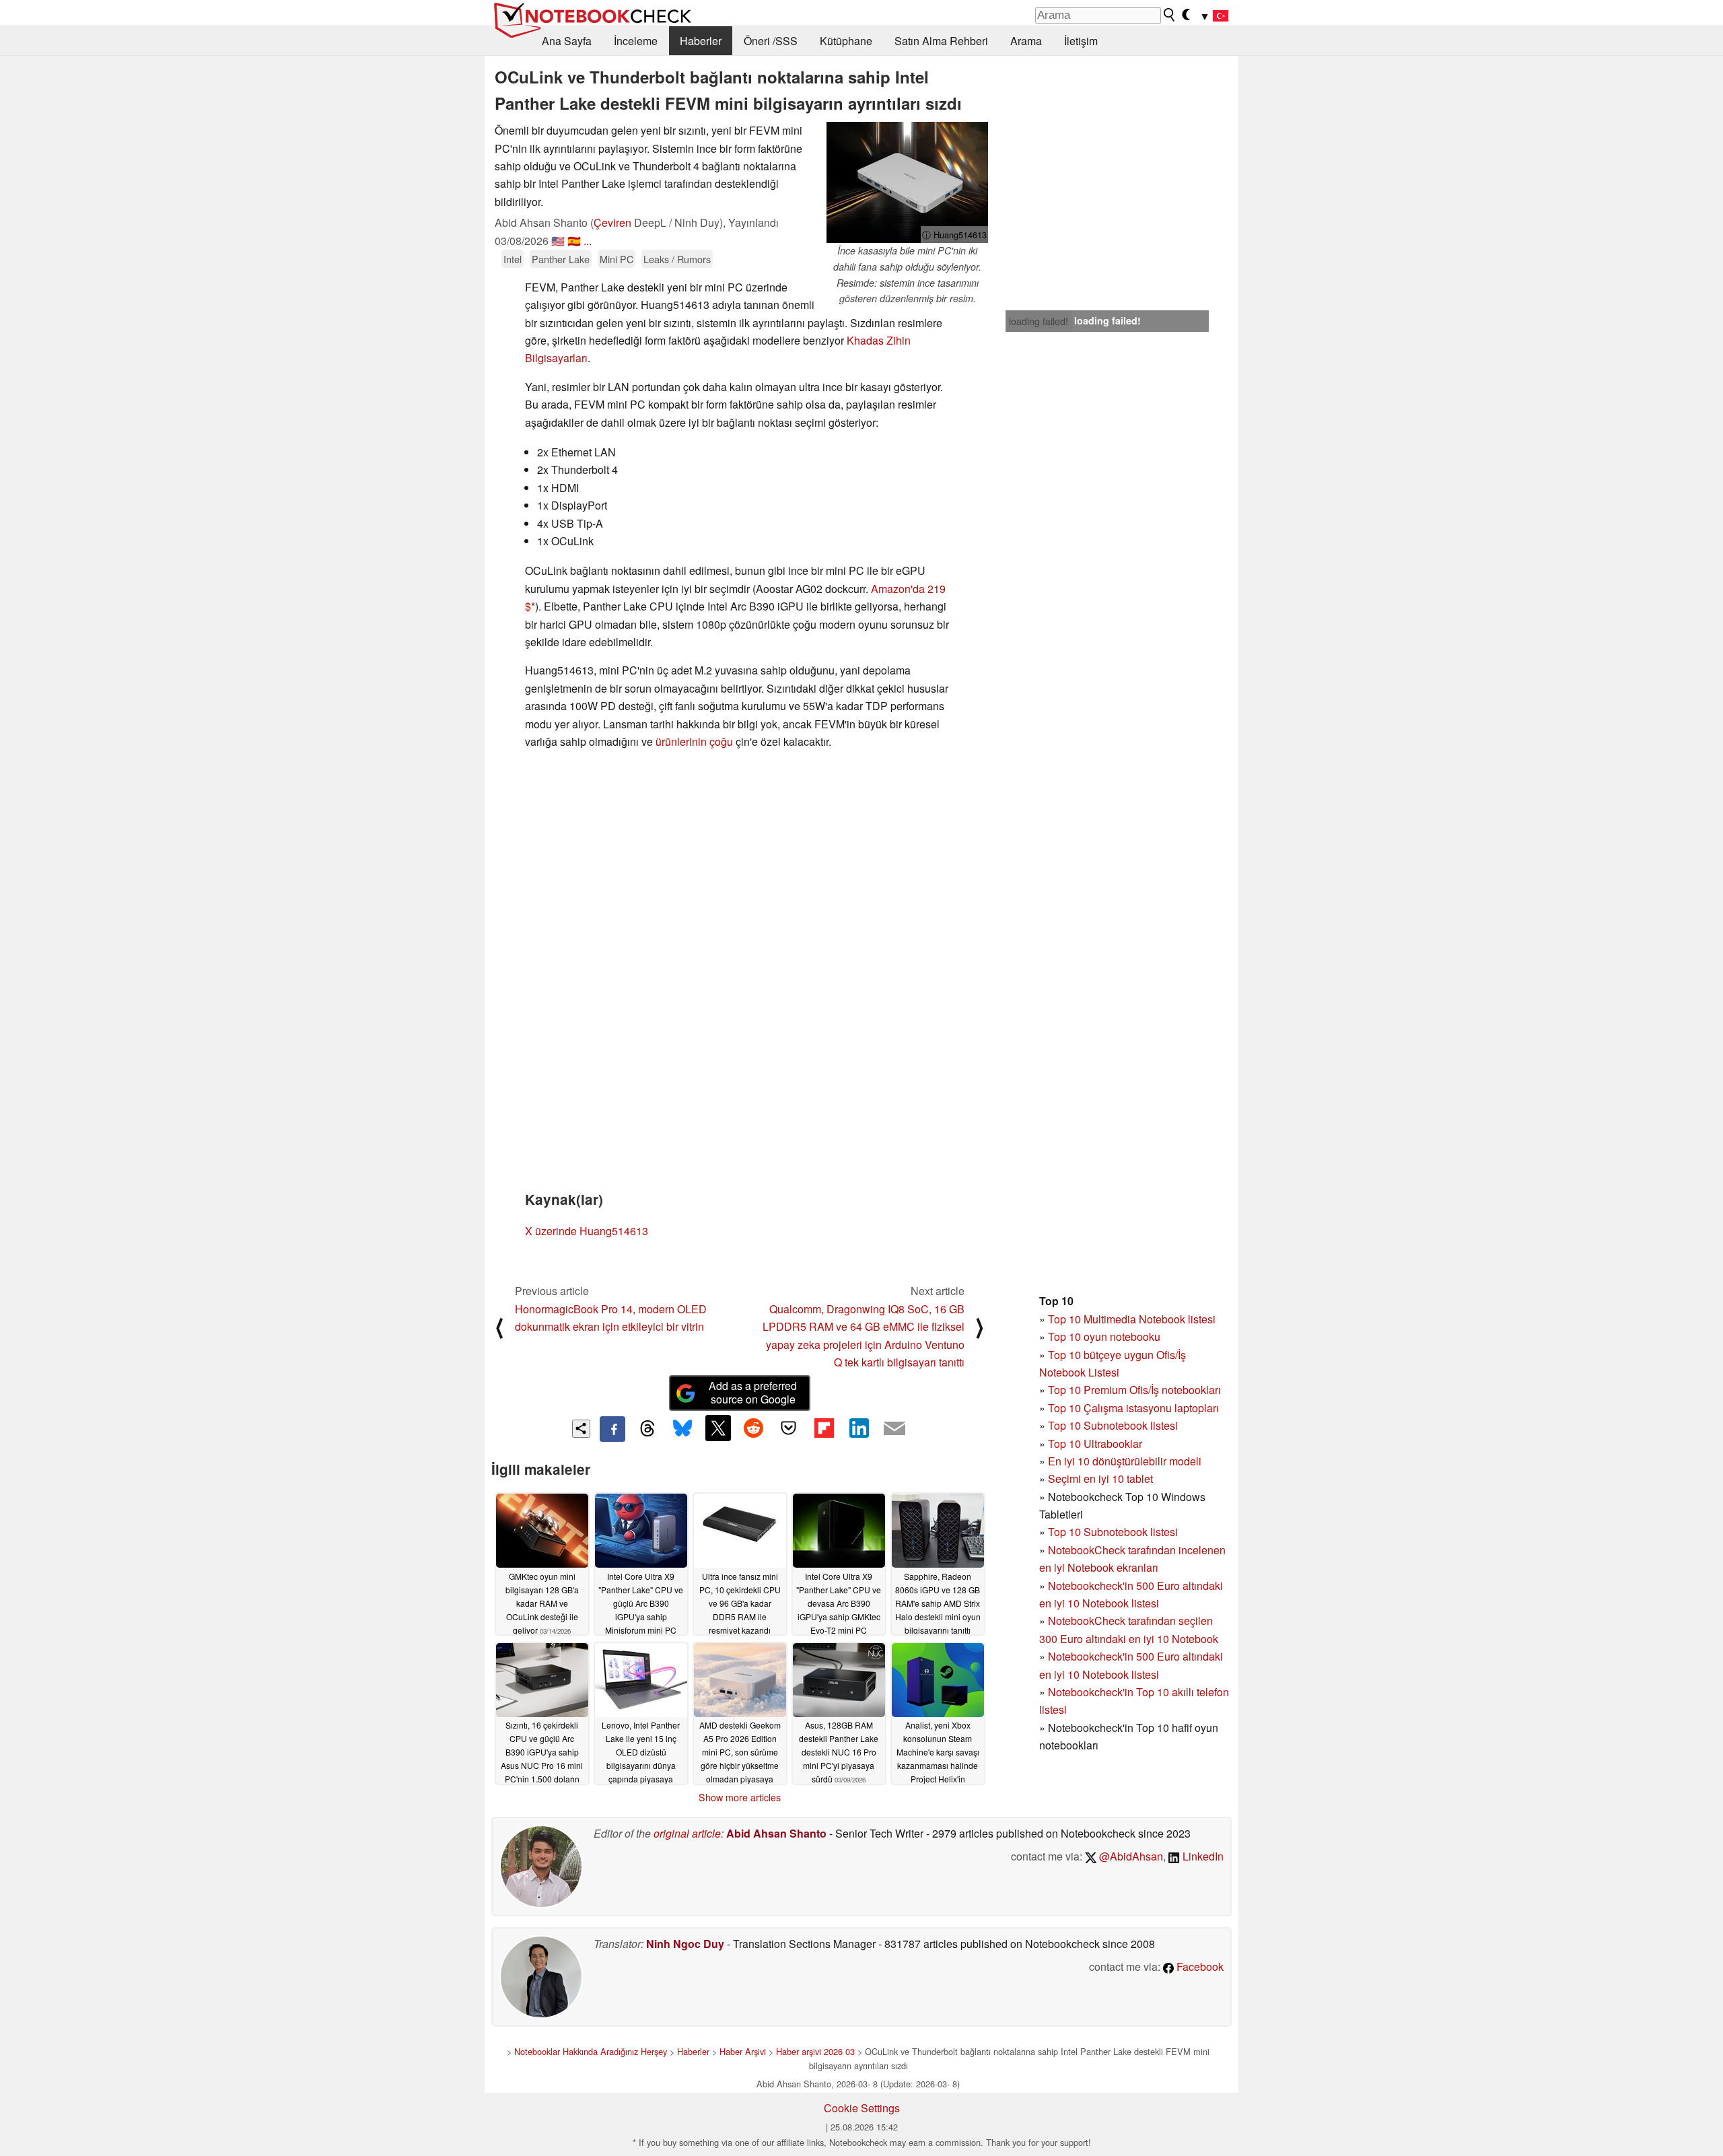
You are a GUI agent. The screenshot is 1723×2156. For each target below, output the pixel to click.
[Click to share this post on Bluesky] (682, 1429)
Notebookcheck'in (1092, 1656)
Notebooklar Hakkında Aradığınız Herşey (591, 2051)
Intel (513, 259)
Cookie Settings (862, 2108)
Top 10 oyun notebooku (1104, 1336)
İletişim (1081, 41)
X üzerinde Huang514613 (587, 1231)
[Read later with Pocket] (789, 1428)
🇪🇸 (574, 241)
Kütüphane (846, 41)
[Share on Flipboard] (824, 1428)
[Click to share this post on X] (718, 1428)
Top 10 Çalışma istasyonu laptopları (1133, 1408)
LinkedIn (1202, 1856)
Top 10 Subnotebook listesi (1113, 1425)
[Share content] (581, 1429)
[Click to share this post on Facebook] (612, 1429)
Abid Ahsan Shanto (776, 1833)
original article (687, 1833)
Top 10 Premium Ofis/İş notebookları (1134, 1390)
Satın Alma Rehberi (941, 41)
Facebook (1199, 1967)
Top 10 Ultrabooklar (1095, 1444)
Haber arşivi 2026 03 (815, 2051)
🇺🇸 (558, 241)
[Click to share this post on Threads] (647, 1429)
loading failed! (1039, 321)
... (588, 241)
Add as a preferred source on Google (753, 1393)
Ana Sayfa (567, 41)
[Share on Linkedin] (859, 1428)
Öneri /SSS (771, 41)
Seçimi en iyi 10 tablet (1100, 1479)
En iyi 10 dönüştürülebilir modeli (1125, 1461)
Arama (1026, 41)
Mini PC (617, 259)
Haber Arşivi (743, 2051)
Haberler (701, 41)
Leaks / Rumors (677, 259)
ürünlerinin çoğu (694, 741)
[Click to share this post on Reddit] (753, 1428)
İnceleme (636, 41)
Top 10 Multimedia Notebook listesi (1132, 1319)
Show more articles (740, 1797)
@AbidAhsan (1130, 1856)
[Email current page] (894, 1429)
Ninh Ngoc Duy (685, 1944)
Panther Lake (561, 259)
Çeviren (612, 222)
